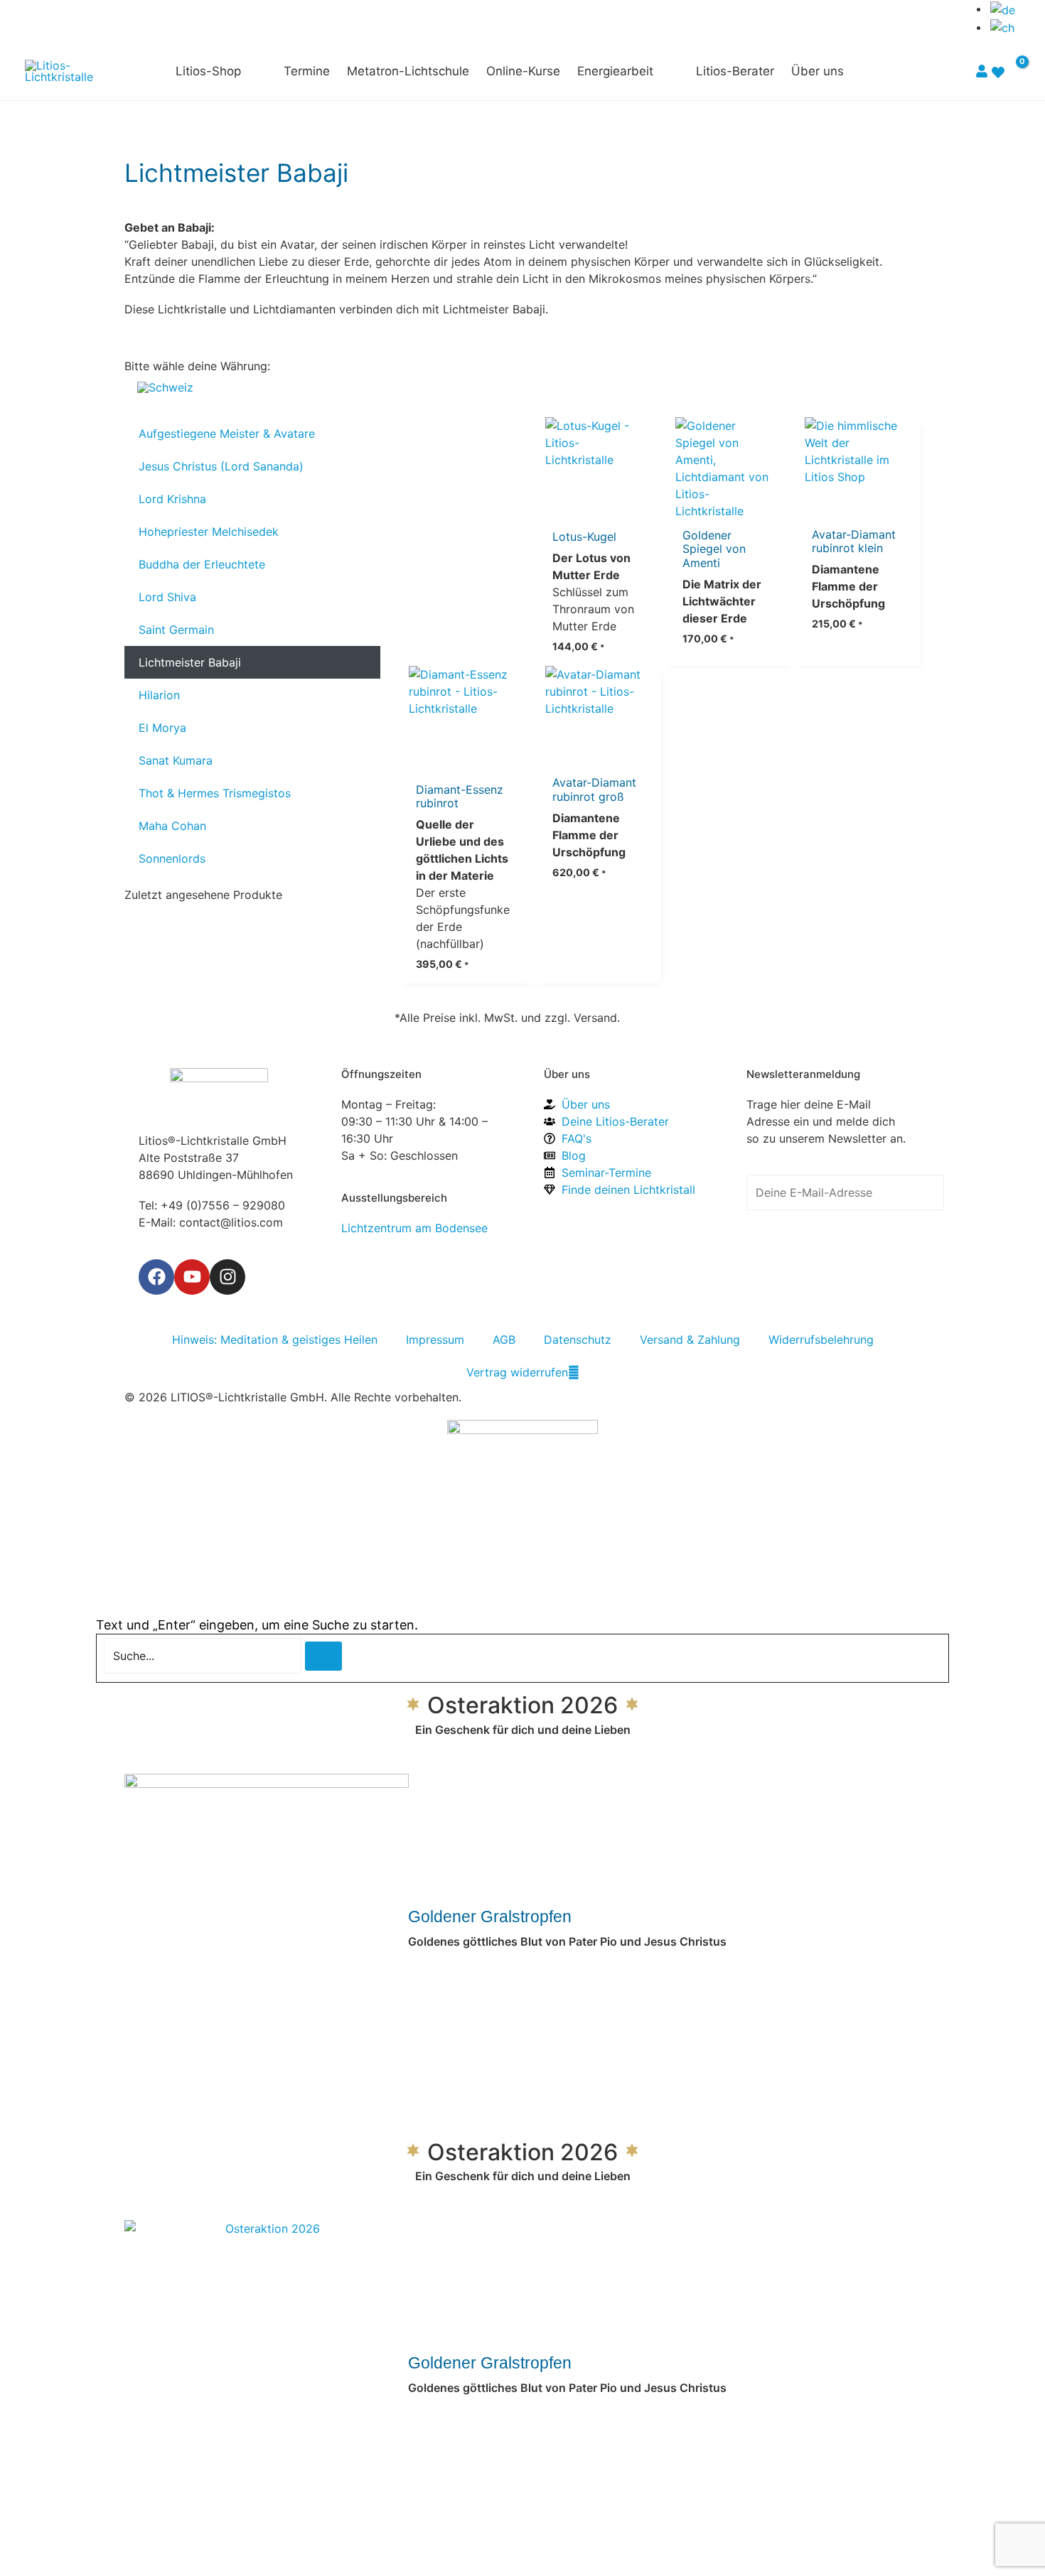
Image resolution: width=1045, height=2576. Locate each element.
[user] (982, 71)
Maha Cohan (172, 826)
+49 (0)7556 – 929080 (223, 1205)
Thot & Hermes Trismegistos (215, 793)
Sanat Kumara (176, 760)
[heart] (998, 72)
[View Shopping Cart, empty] (1013, 71)
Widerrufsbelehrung (821, 1340)
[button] (247, 71)
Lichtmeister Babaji (190, 662)
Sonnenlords (172, 858)
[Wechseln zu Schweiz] (165, 388)
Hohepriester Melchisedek (209, 532)
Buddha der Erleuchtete (202, 564)
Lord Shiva (167, 597)
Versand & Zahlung (690, 1340)
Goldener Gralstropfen (490, 1917)
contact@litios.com (231, 1222)
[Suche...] (204, 1656)
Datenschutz (578, 1340)
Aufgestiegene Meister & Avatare (227, 433)
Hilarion (159, 695)
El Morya (162, 728)
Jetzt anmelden (802, 1241)
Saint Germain (176, 630)
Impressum (435, 1340)
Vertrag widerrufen (517, 1372)
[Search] (323, 1656)
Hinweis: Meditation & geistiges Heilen (275, 1340)
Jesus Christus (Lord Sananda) (221, 466)
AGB (504, 1340)
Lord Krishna (172, 499)
